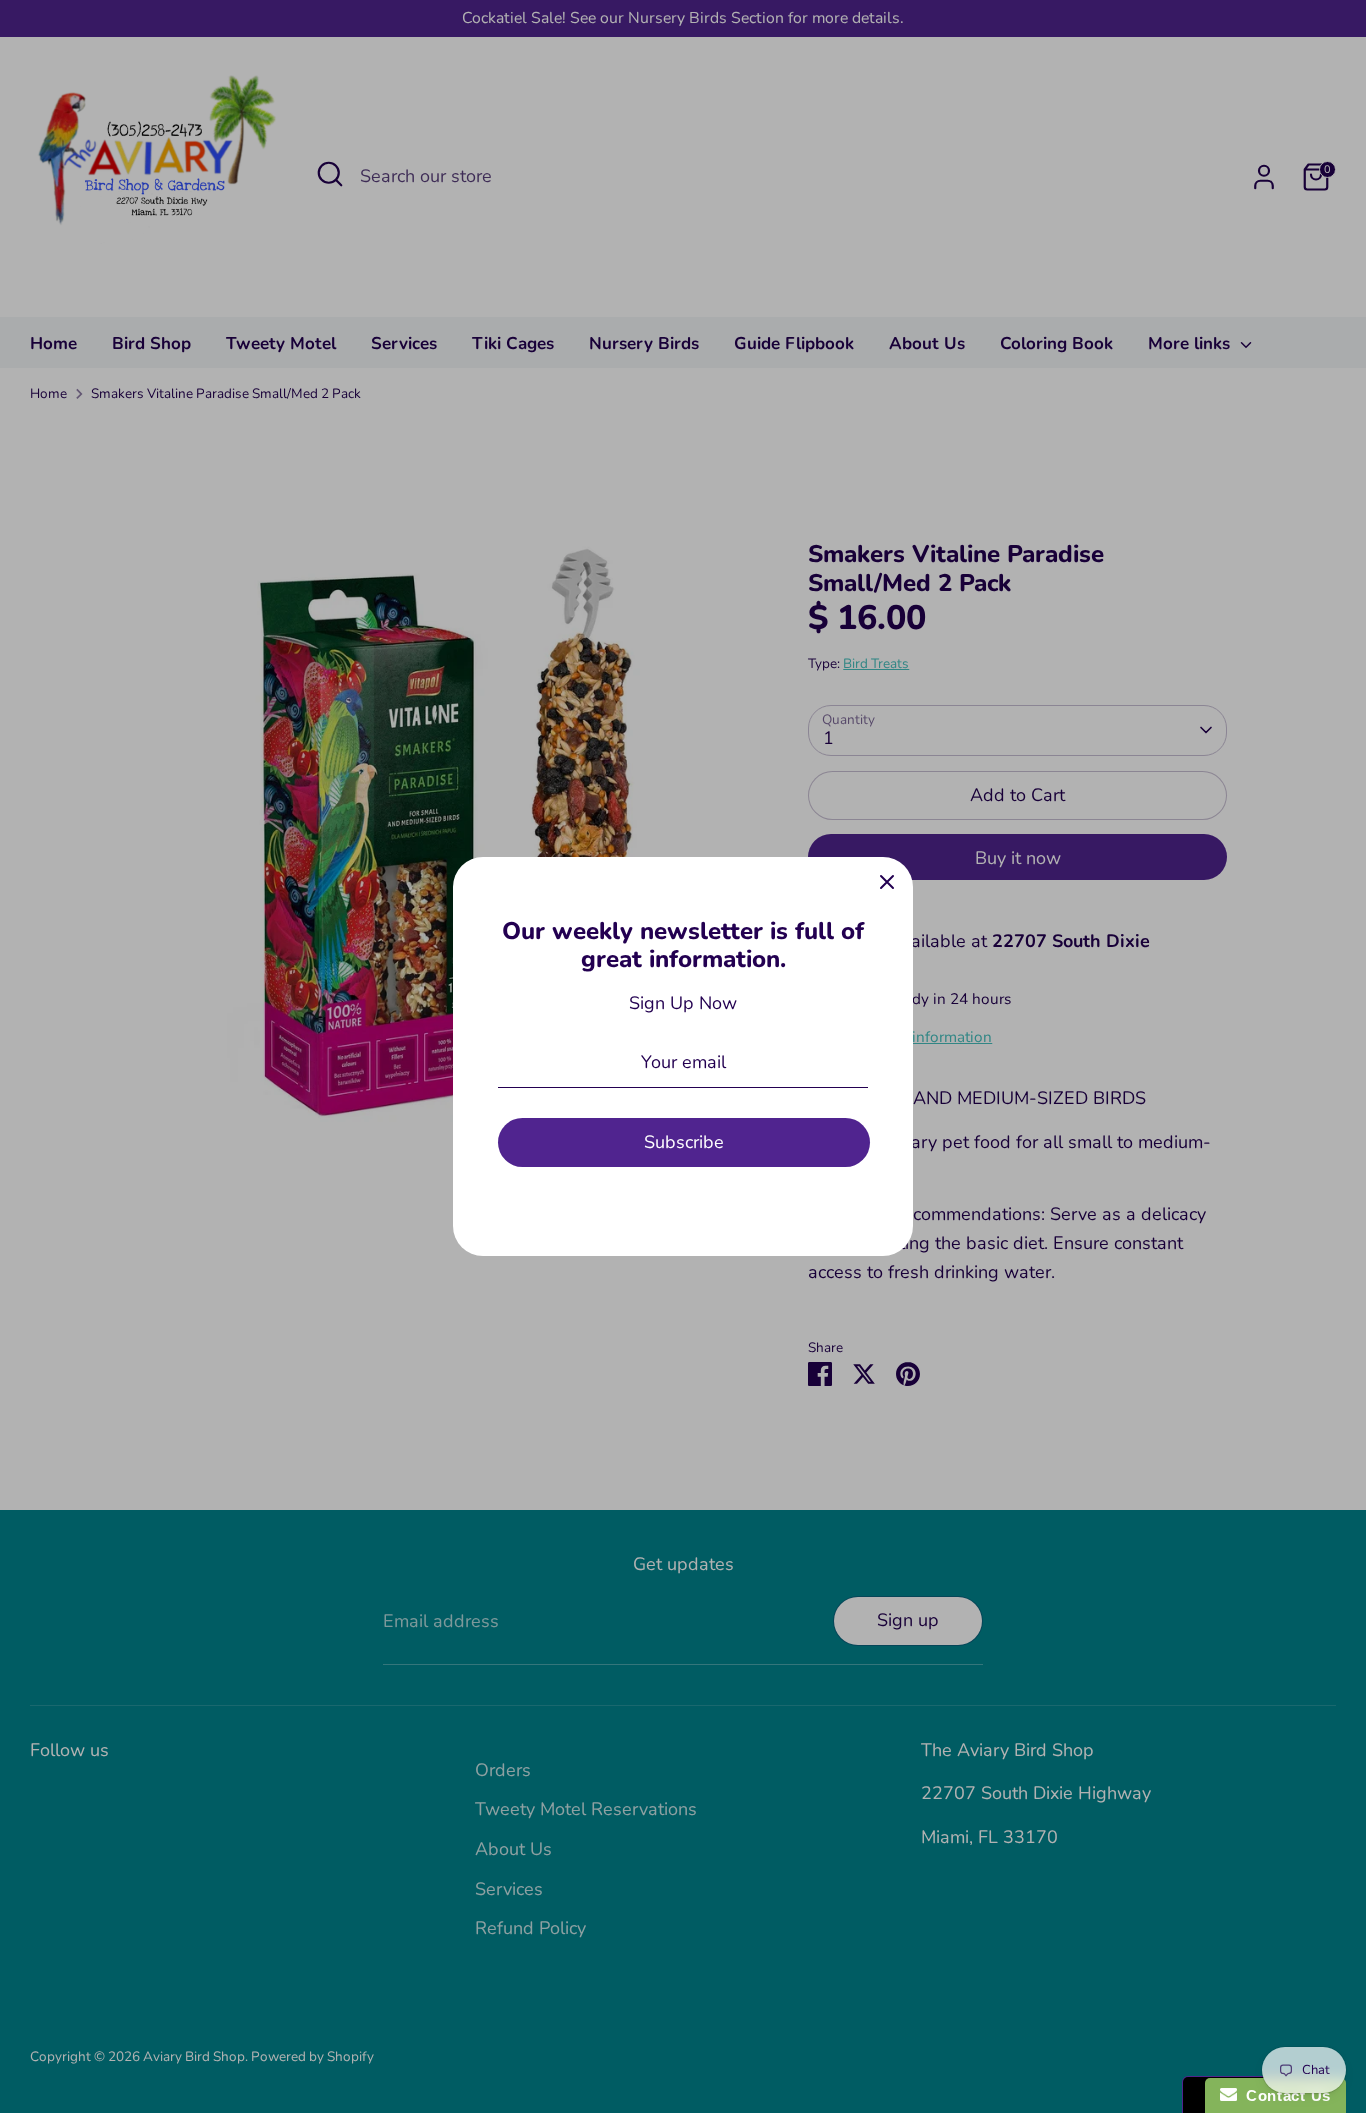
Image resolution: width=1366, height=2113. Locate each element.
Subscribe (684, 1142)
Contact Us (1284, 2095)
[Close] (887, 883)
